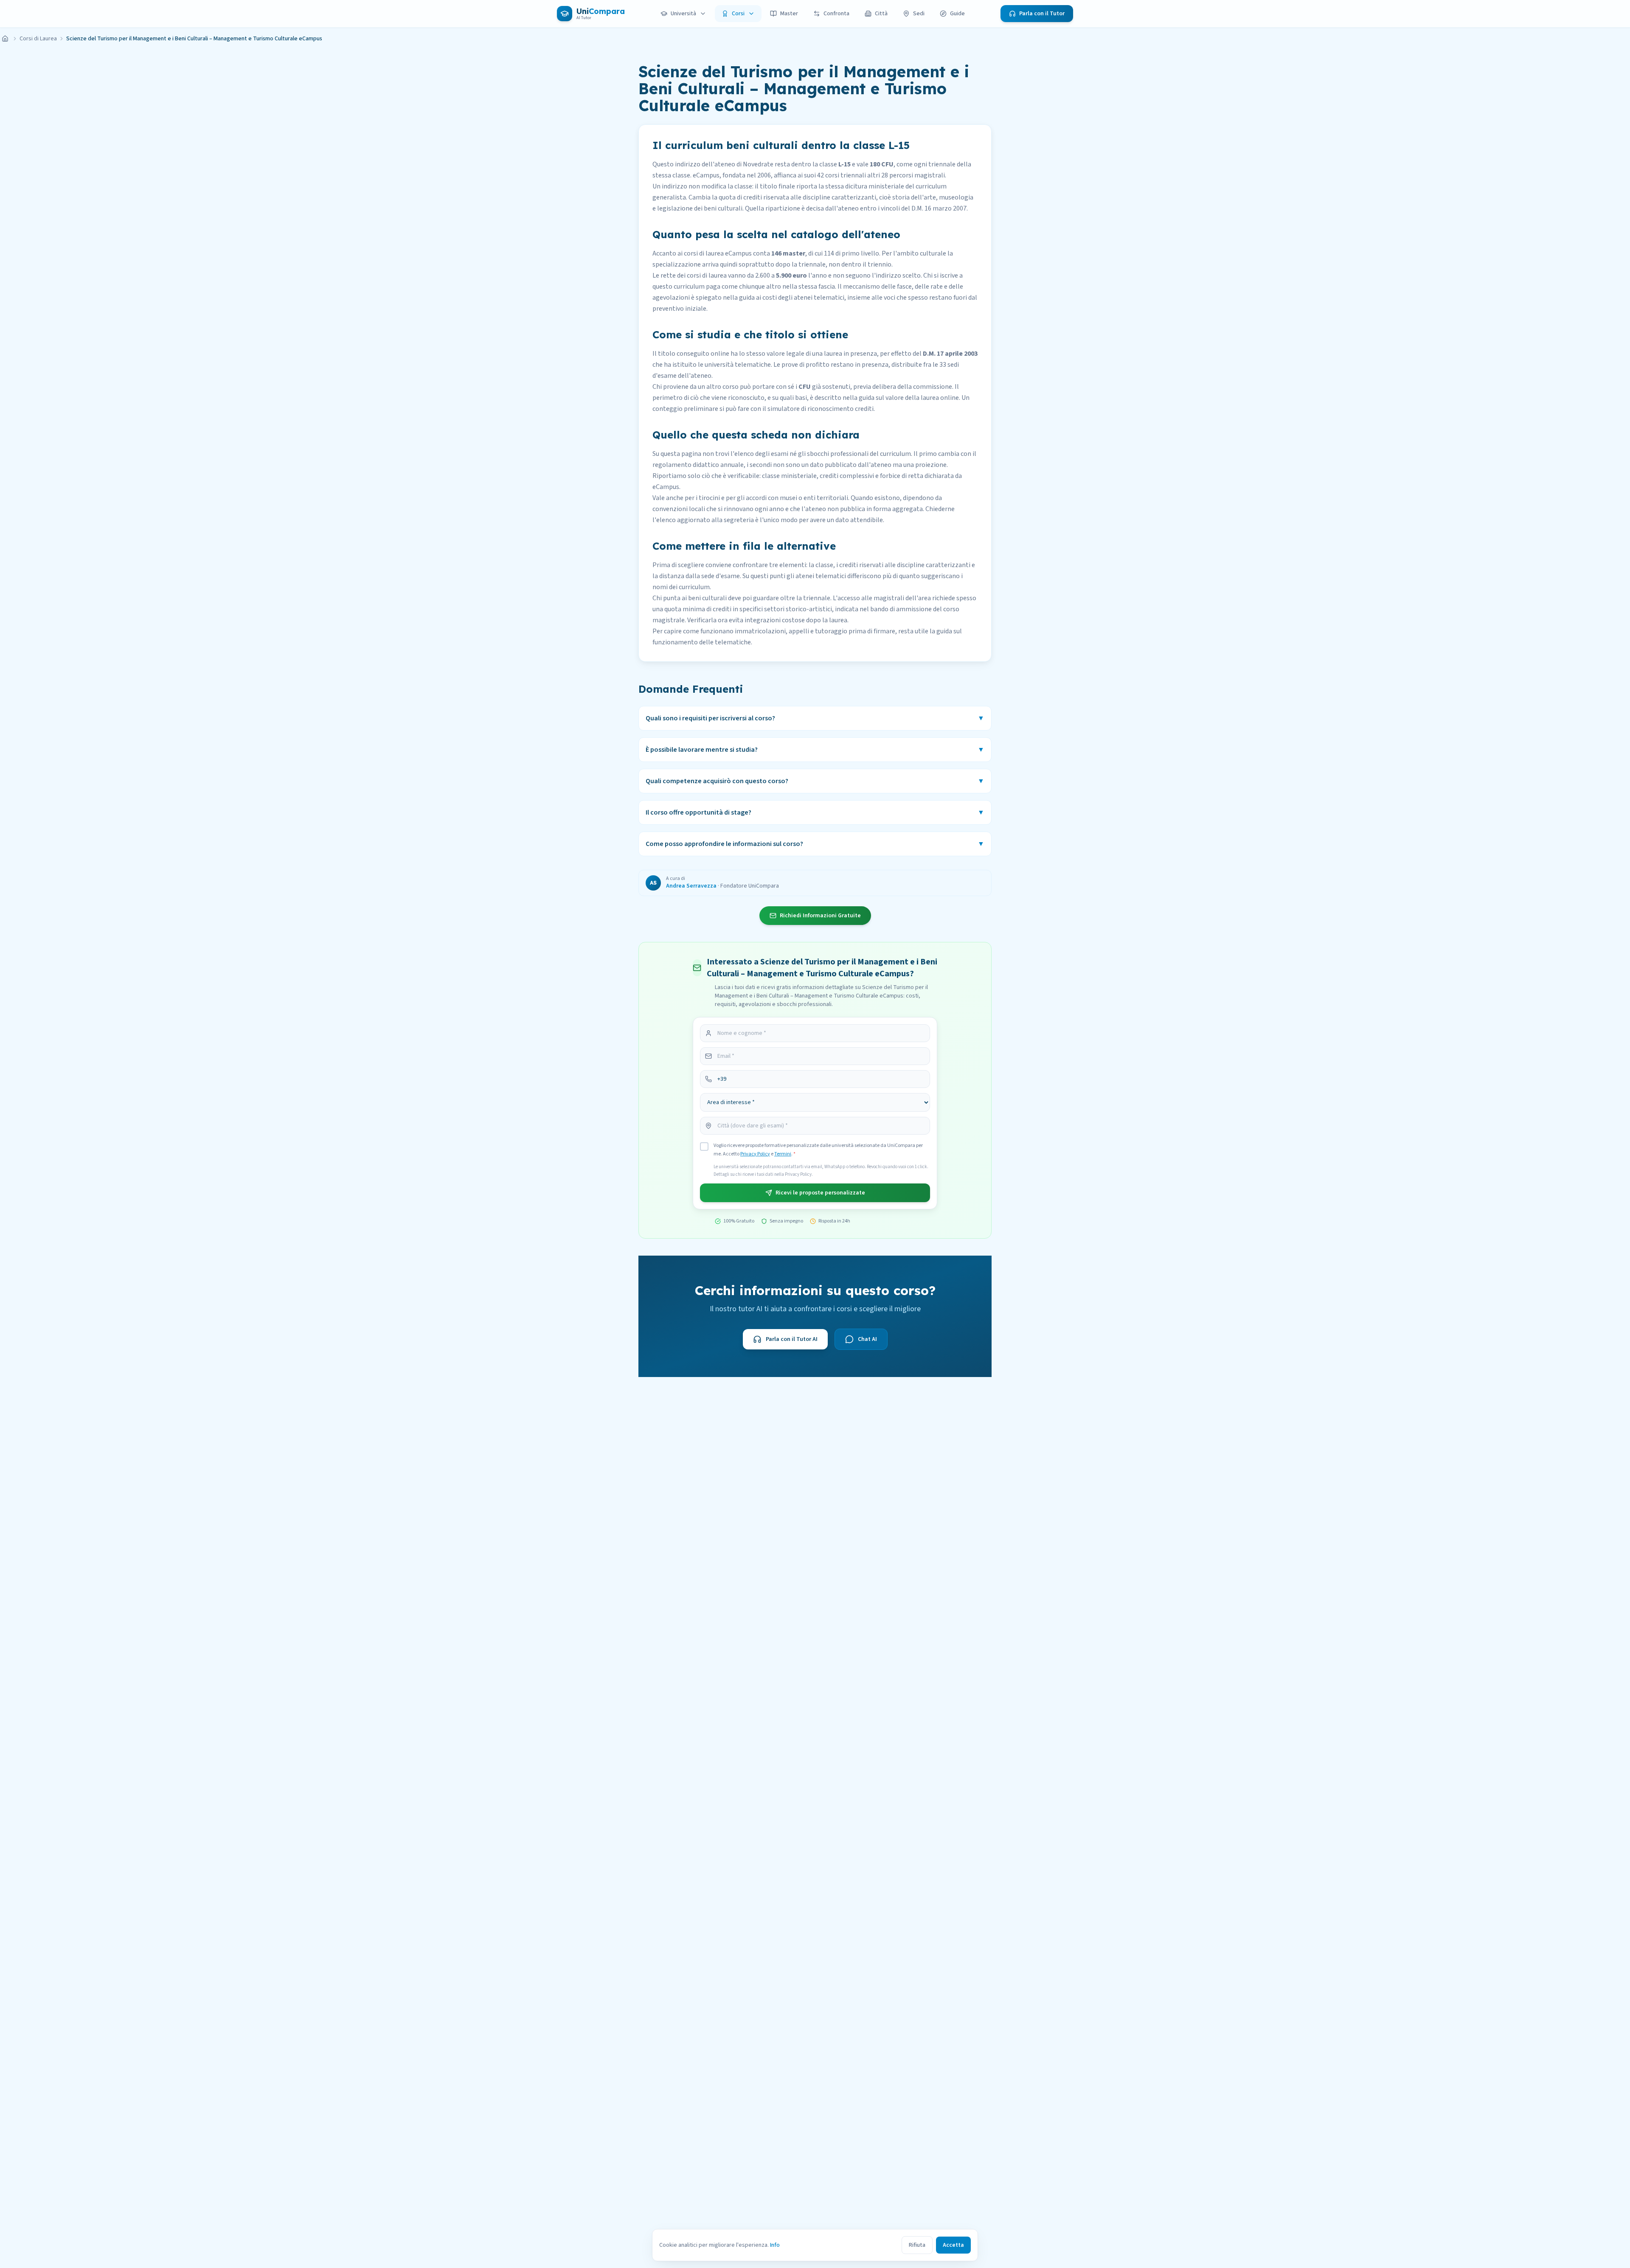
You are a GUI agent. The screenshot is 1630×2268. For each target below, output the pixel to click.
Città (881, 14)
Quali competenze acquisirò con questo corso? (815, 781)
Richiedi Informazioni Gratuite (820, 916)
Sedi (919, 14)
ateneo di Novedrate (744, 164)
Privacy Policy (755, 1154)
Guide (957, 14)
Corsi (738, 14)
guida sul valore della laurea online (909, 398)
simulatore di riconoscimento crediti (821, 409)
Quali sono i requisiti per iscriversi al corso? (815, 718)
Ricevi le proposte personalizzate (820, 1193)
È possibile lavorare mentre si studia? (815, 750)
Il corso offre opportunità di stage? (815, 812)
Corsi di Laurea (38, 39)
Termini (783, 1154)
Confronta (836, 14)
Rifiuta (917, 2245)
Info (775, 2245)
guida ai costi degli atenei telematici (792, 298)
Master (789, 14)
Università (683, 14)
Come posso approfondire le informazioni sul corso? (815, 844)
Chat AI (867, 1339)
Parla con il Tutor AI (792, 1339)
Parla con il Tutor (1042, 14)
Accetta (953, 2245)
